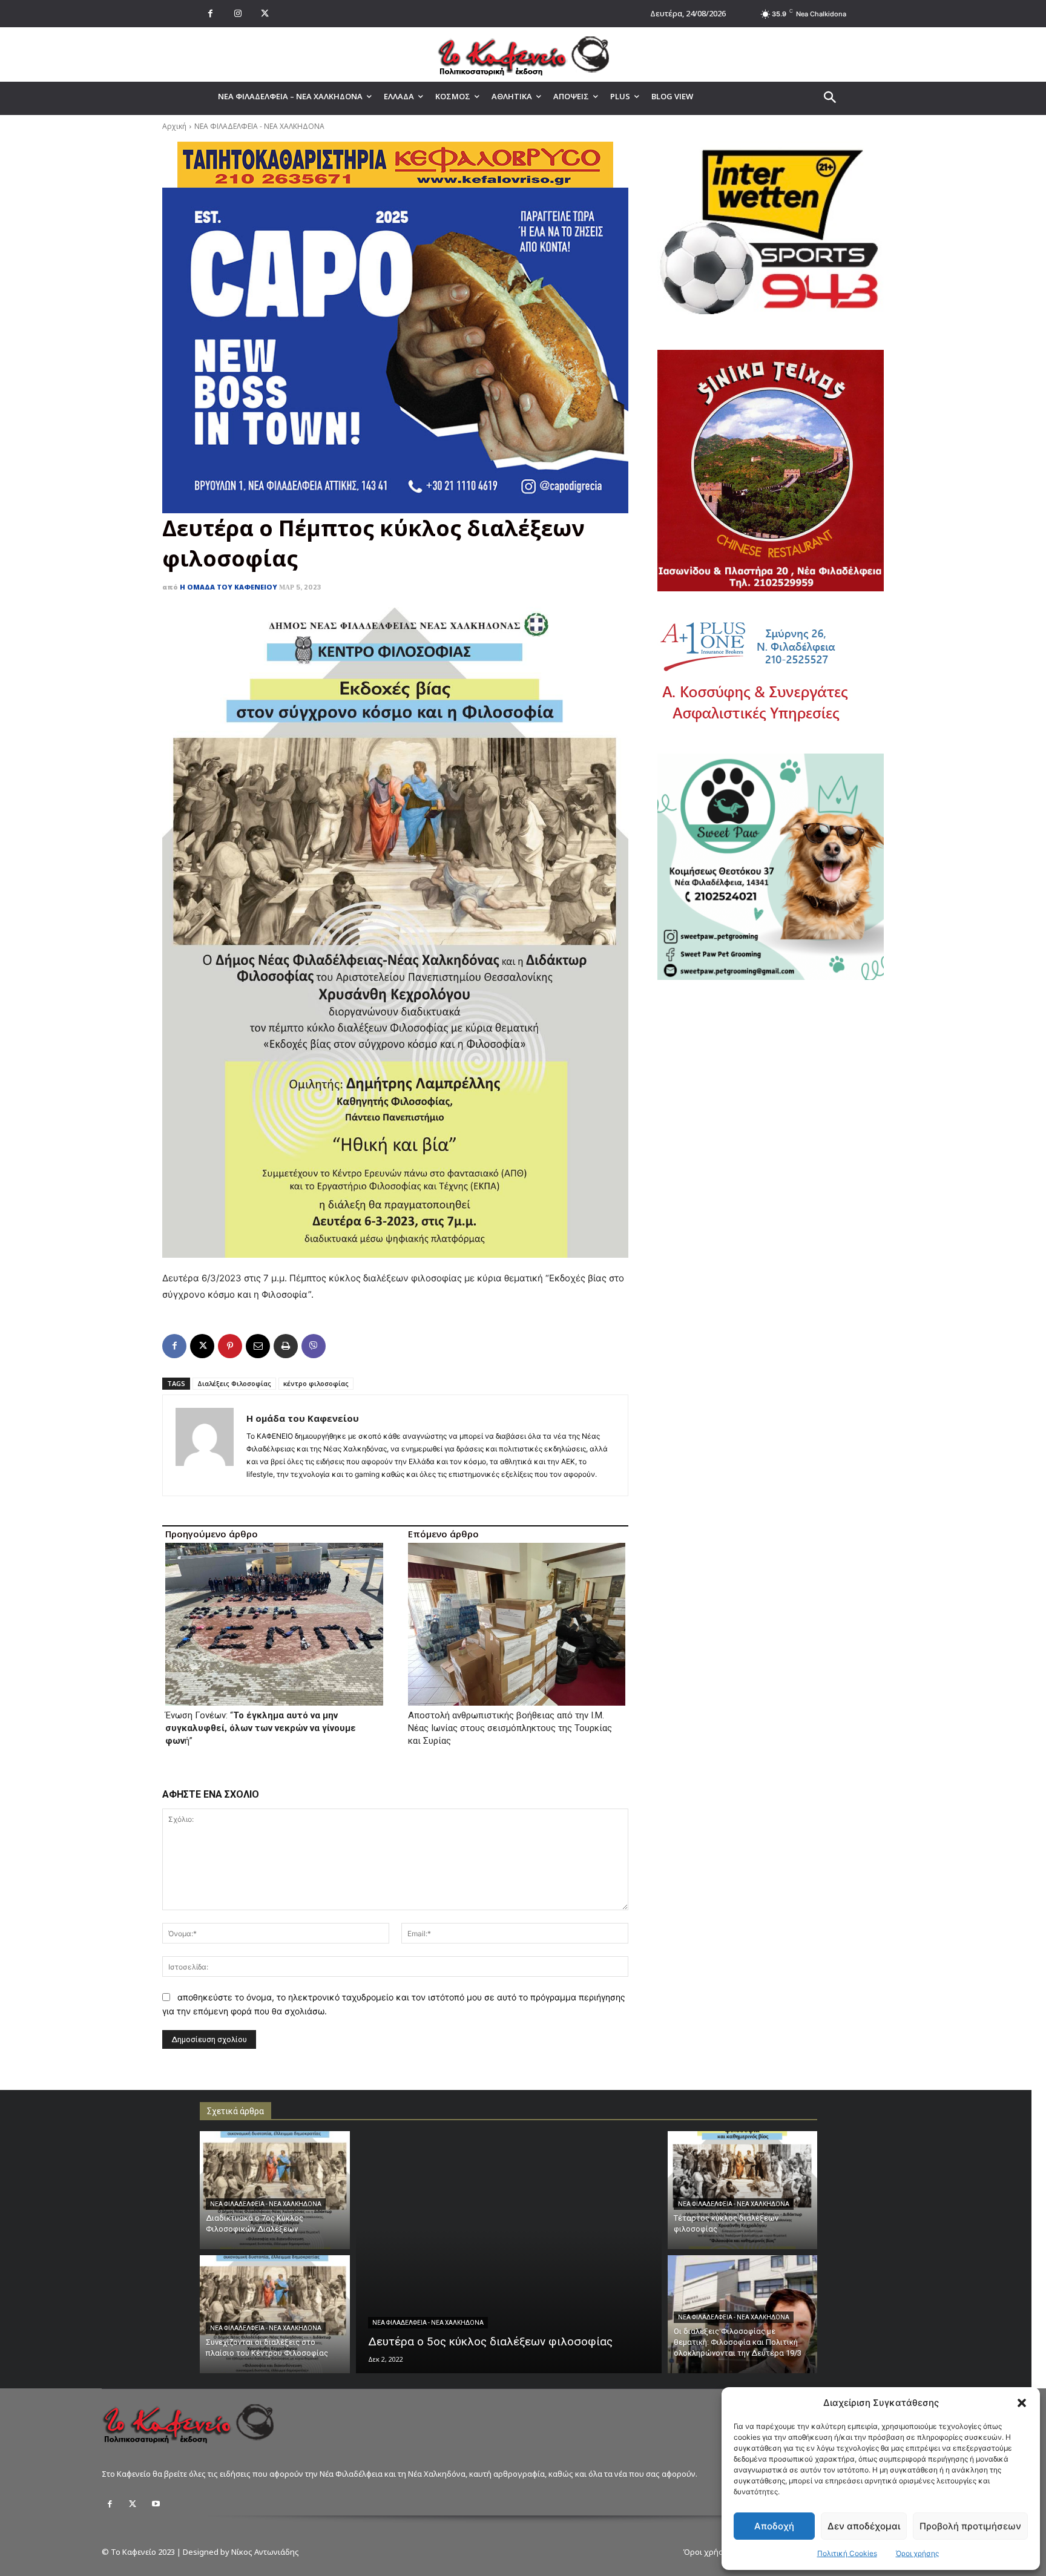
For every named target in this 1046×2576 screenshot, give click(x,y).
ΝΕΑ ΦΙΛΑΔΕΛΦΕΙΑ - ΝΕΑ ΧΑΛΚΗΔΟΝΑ (259, 126)
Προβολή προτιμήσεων (970, 2526)
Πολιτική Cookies (847, 2553)
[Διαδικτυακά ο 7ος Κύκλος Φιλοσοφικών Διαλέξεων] (275, 2190)
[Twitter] (133, 2504)
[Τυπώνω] (286, 1346)
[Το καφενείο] (523, 54)
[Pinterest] (230, 1346)
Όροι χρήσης (917, 2553)
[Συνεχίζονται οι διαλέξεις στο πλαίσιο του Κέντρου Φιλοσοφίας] (275, 2314)
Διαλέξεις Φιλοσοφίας (234, 1383)
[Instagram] (238, 14)
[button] (1022, 2403)
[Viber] (314, 1346)
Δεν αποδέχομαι (864, 2526)
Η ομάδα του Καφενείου (229, 587)
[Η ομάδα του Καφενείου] (205, 1445)
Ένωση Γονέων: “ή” (261, 1728)
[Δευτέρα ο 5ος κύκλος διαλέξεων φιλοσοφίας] (509, 2252)
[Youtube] (156, 2504)
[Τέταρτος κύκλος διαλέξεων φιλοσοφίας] (743, 2190)
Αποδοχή (774, 2526)
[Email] (258, 1346)
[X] (265, 14)
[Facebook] (210, 14)
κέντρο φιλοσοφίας (316, 1383)
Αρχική (174, 126)
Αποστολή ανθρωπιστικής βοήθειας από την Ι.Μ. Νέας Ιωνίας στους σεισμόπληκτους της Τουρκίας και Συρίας (510, 1728)
